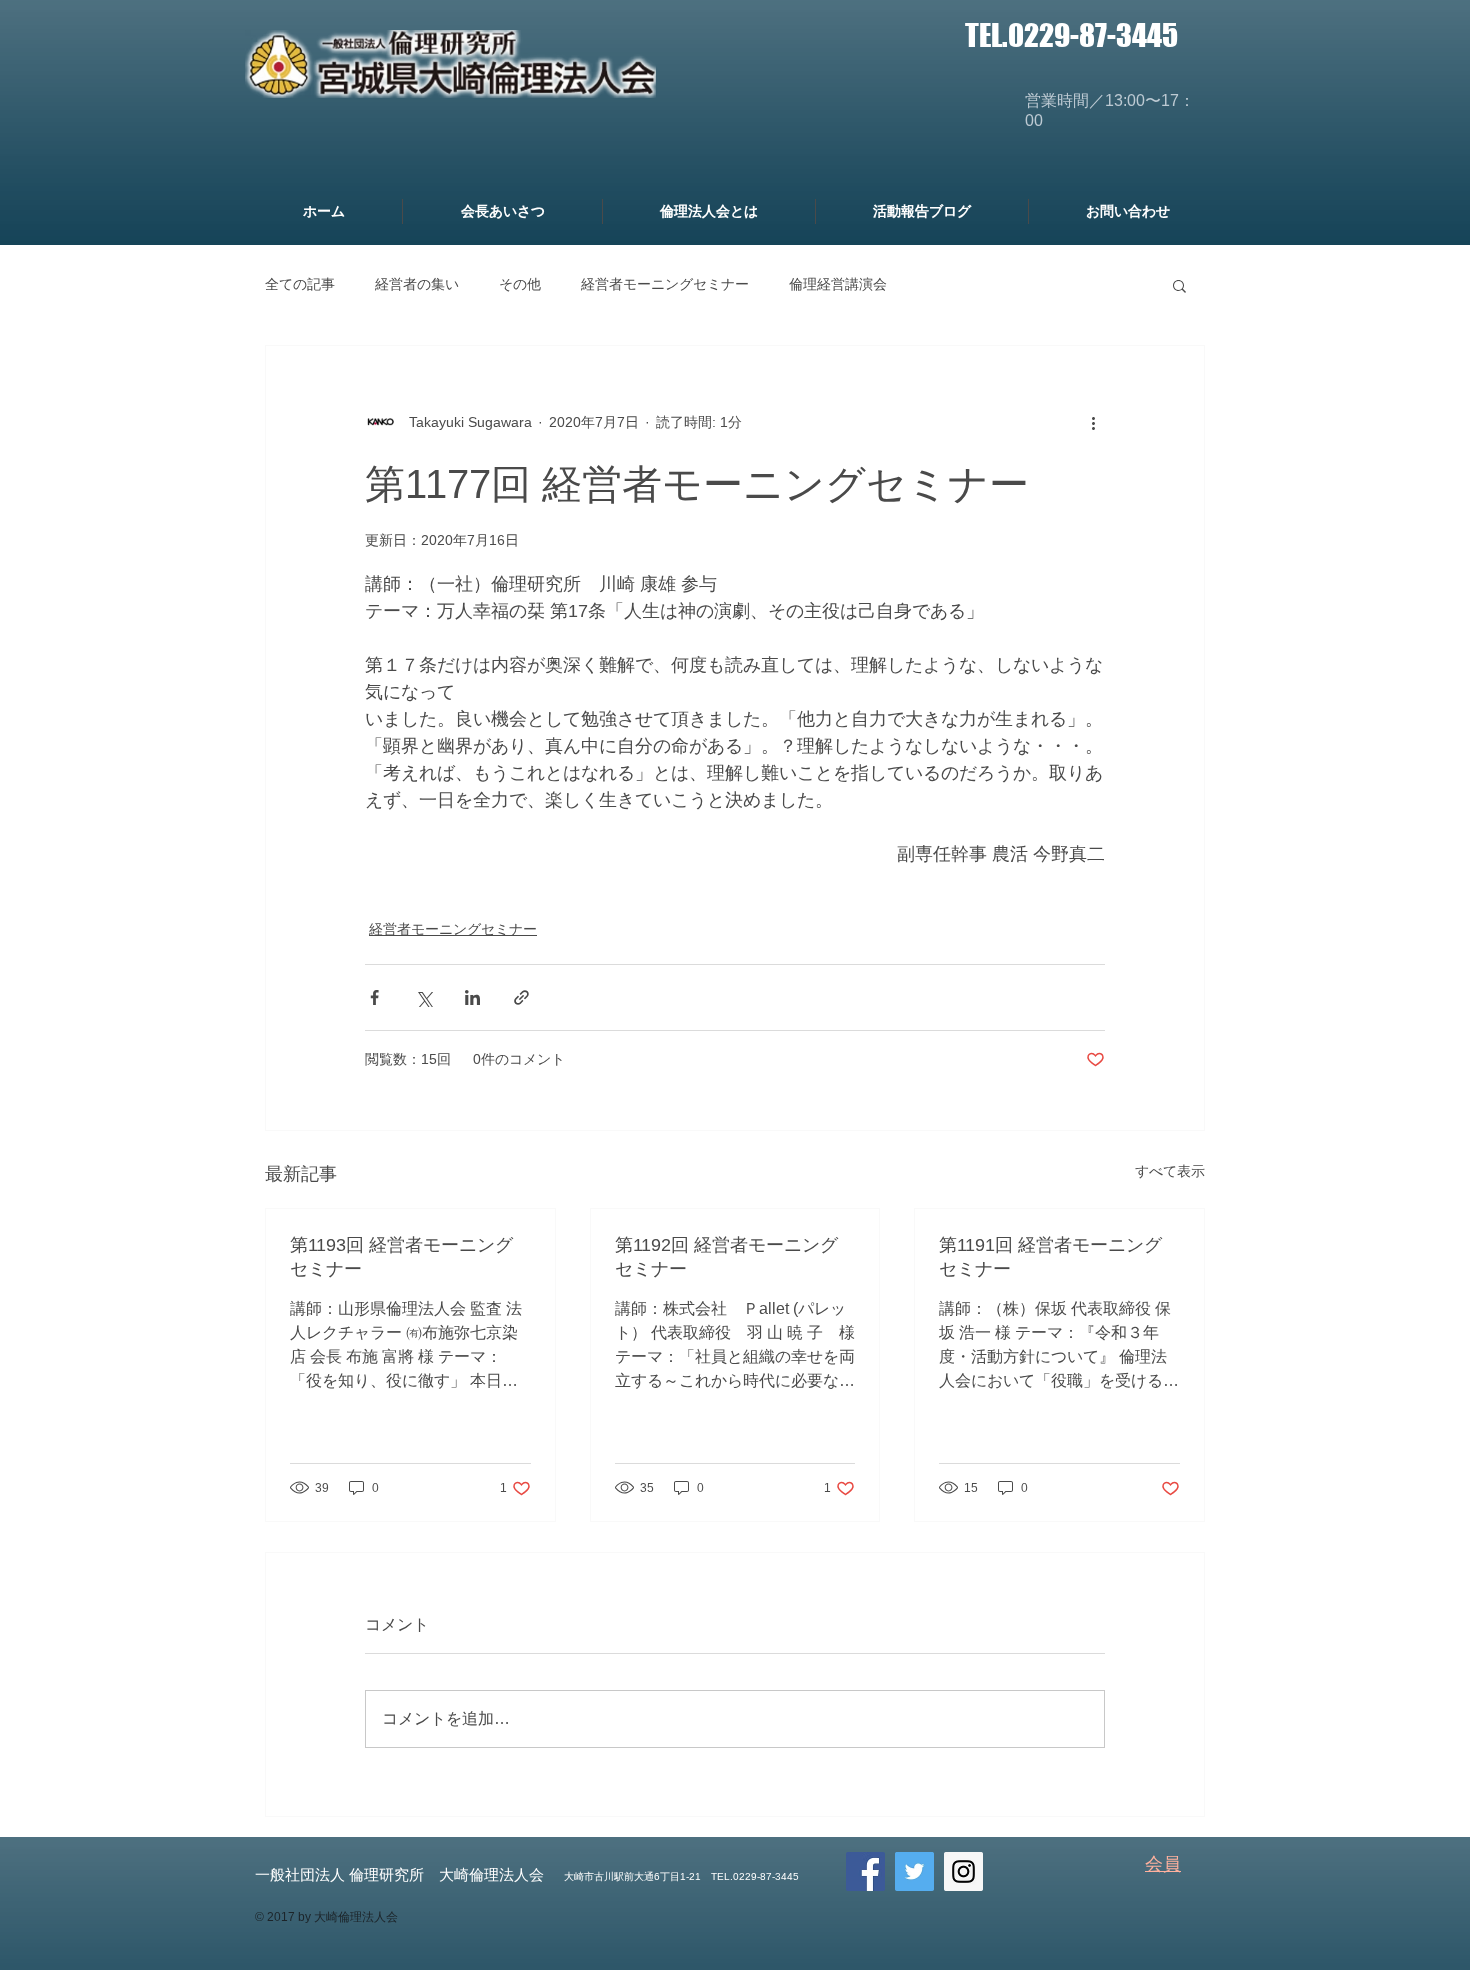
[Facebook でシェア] (374, 997)
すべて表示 (1170, 1171)
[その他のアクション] (1093, 422)
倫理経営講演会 (838, 284)
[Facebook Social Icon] (865, 1871)
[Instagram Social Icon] (963, 1871)
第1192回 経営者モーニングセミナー (726, 1257)
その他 (520, 284)
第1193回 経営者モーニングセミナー (401, 1257)
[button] (1179, 285)
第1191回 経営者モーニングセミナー (1050, 1257)
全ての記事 (300, 284)
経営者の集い (417, 284)
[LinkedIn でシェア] (472, 997)
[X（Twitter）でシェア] (423, 997)
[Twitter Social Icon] (914, 1871)
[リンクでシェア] (521, 997)
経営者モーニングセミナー (665, 284)
